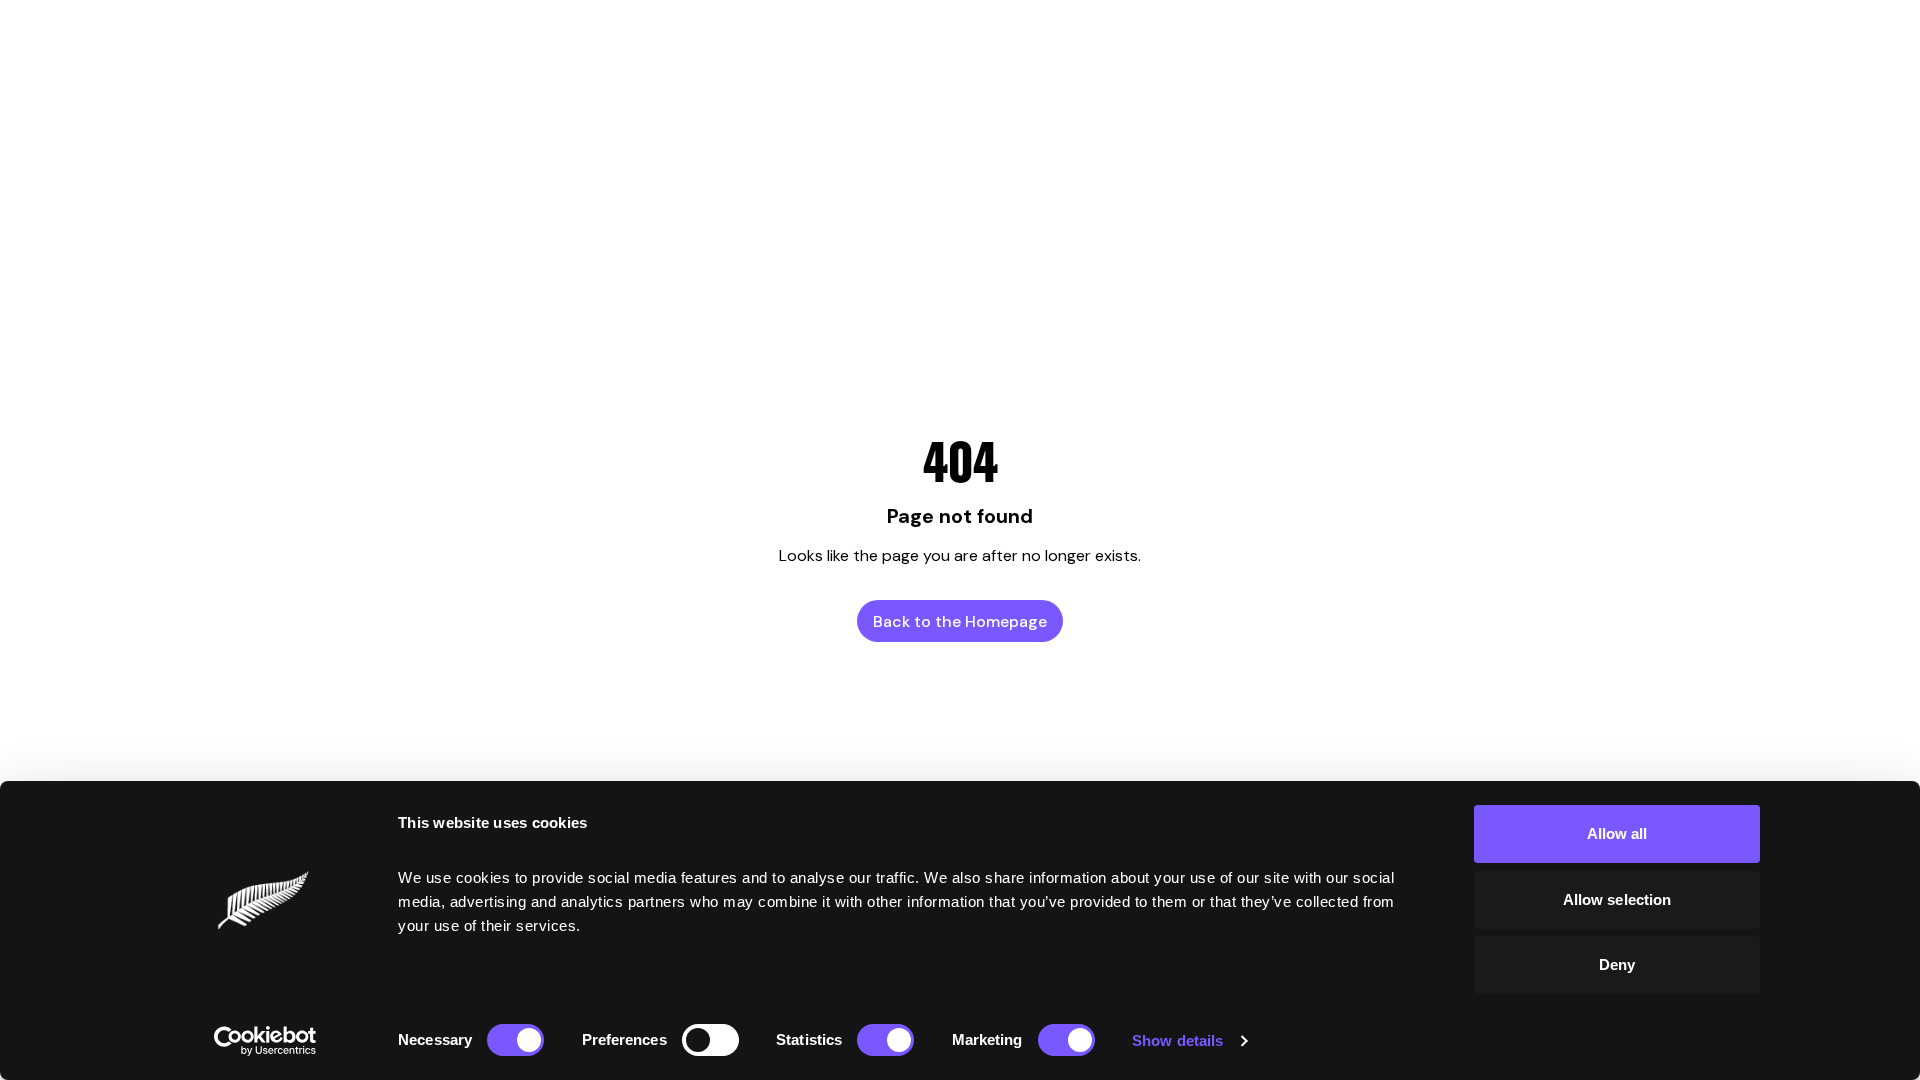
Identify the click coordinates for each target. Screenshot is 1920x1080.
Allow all (1617, 833)
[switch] (710, 1040)
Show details (1177, 1040)
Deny (1617, 964)
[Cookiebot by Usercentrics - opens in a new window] (265, 1041)
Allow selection (1617, 899)
